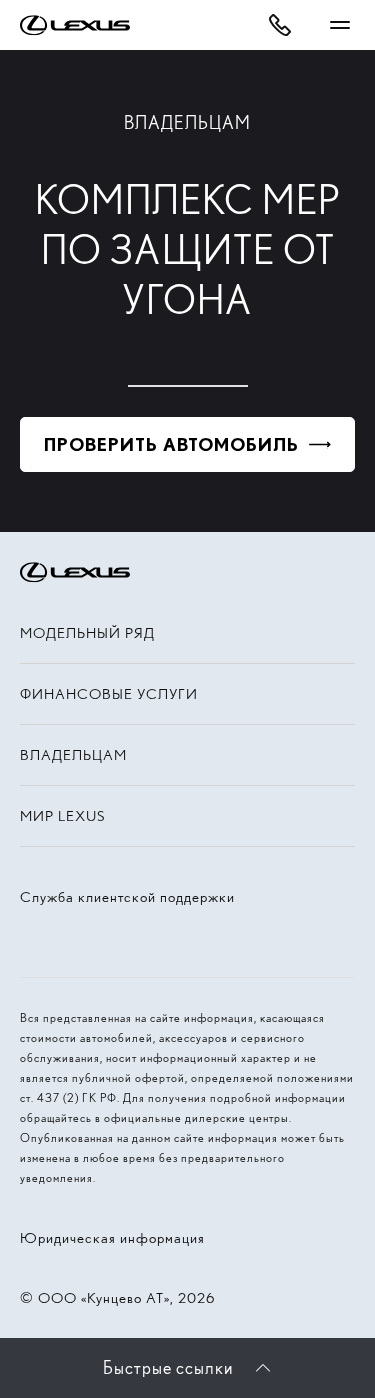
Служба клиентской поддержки (127, 897)
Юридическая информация (112, 1238)
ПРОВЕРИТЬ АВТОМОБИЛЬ (171, 444)
